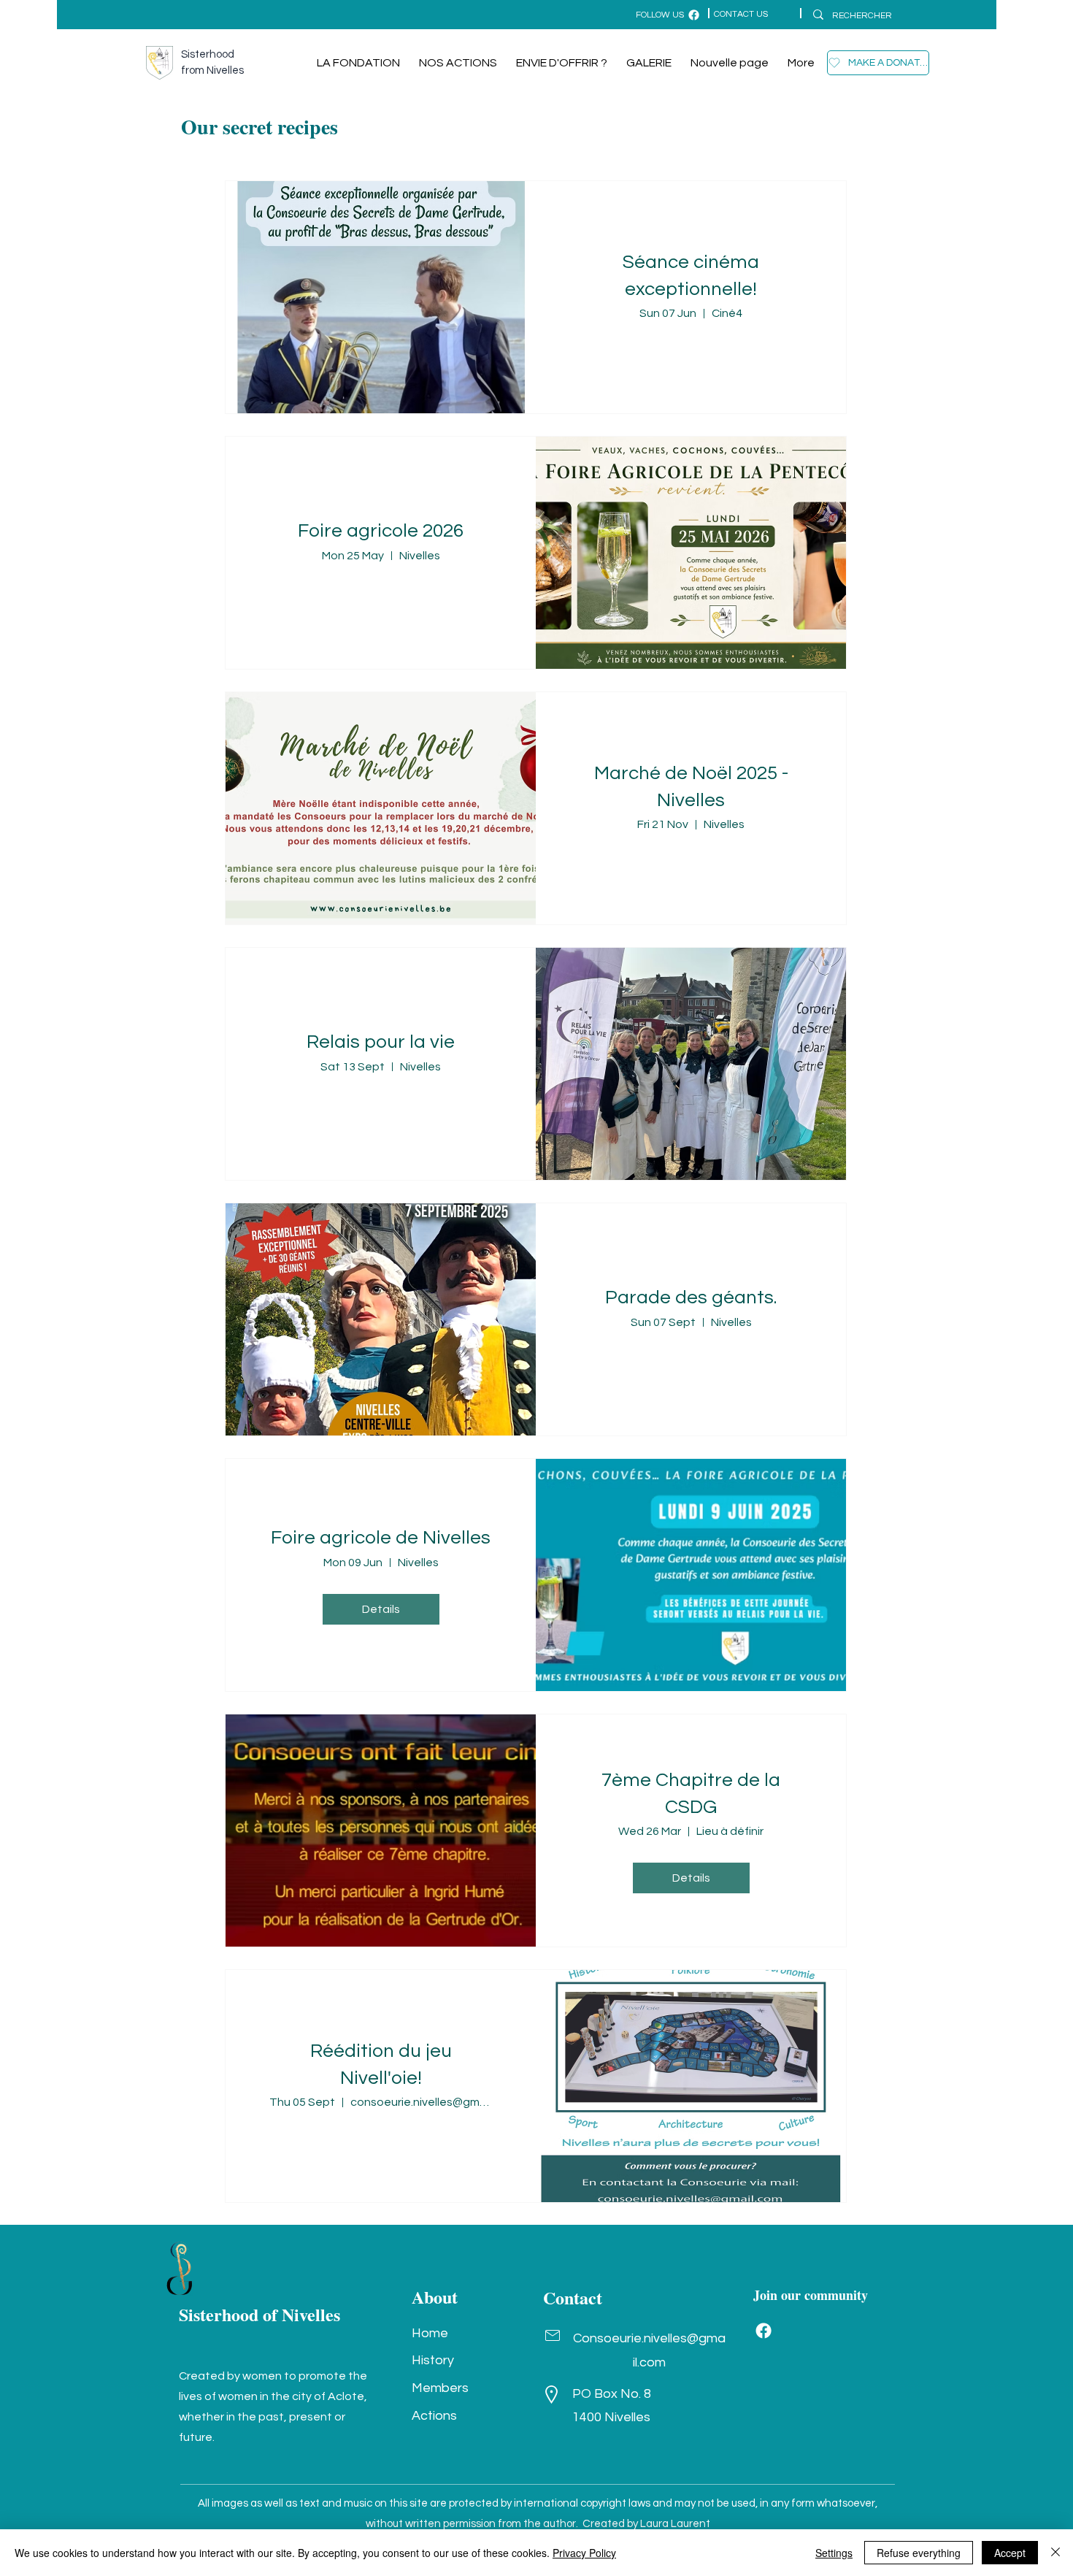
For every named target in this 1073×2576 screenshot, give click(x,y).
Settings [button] (834, 2553)
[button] (878, 63)
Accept (1010, 2553)
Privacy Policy (584, 2553)
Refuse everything (919, 2553)
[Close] (1055, 2553)
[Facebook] (764, 2331)
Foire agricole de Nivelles (381, 1538)
